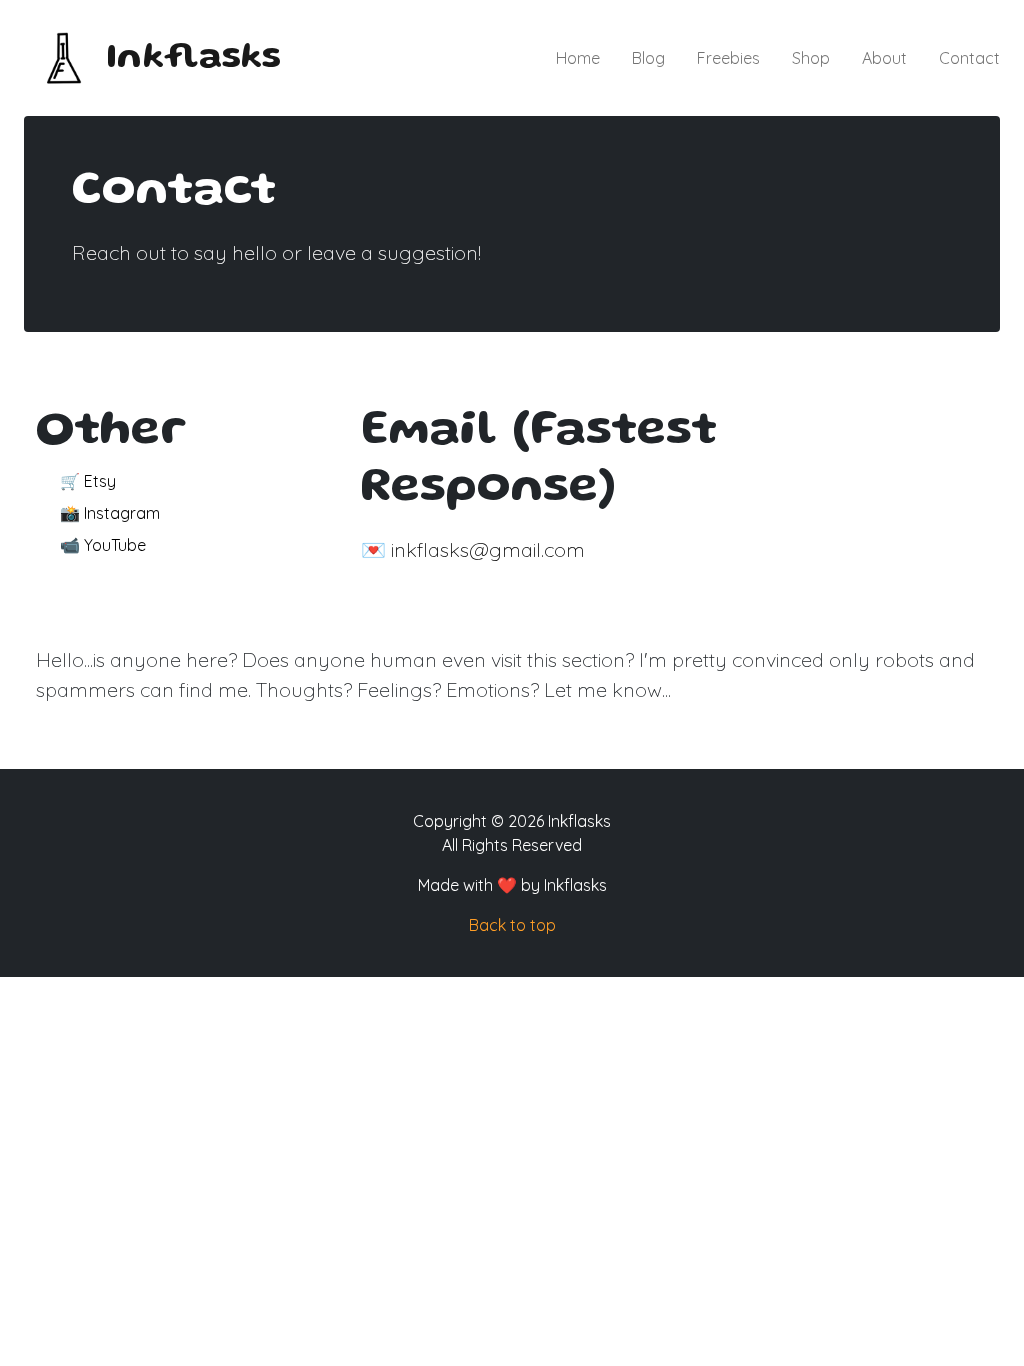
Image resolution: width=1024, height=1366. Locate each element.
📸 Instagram (110, 513)
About (884, 58)
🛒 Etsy (88, 481)
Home (578, 58)
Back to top (512, 925)
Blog (648, 58)
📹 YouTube (103, 545)
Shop (811, 58)
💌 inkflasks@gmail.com (473, 549)
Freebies (728, 58)
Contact (969, 58)
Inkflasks (193, 59)
